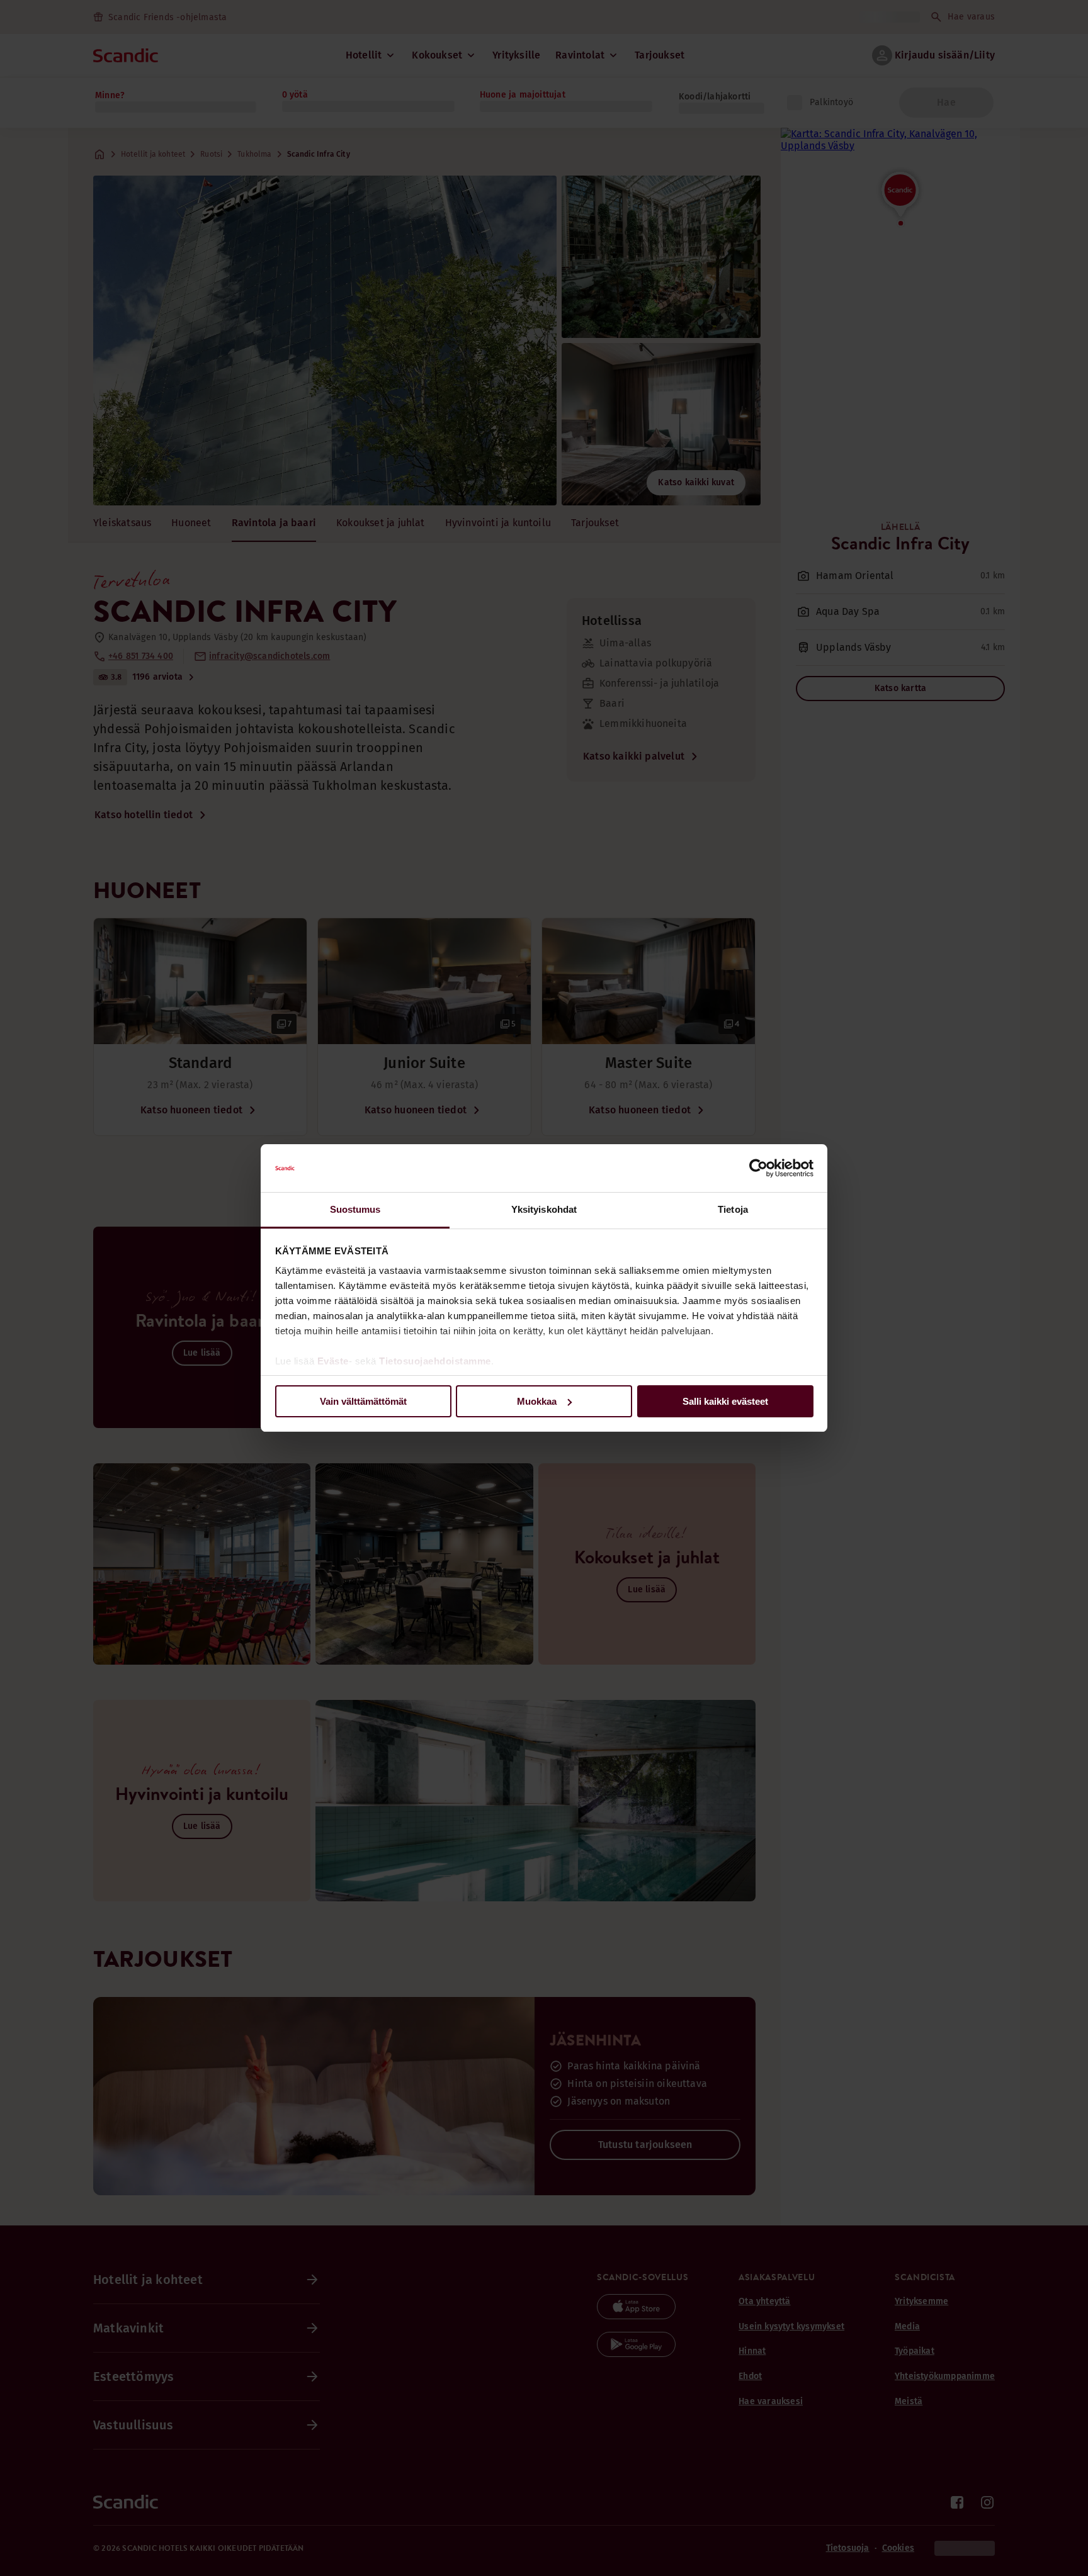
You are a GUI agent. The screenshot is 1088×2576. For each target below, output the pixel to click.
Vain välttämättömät (363, 1401)
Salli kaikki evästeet (725, 1401)
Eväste (333, 1361)
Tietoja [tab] (733, 1209)
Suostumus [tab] (355, 1209)
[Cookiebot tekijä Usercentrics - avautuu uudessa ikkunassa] (758, 1168)
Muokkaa (537, 1401)
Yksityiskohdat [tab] (544, 1209)
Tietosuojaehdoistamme (435, 1361)
